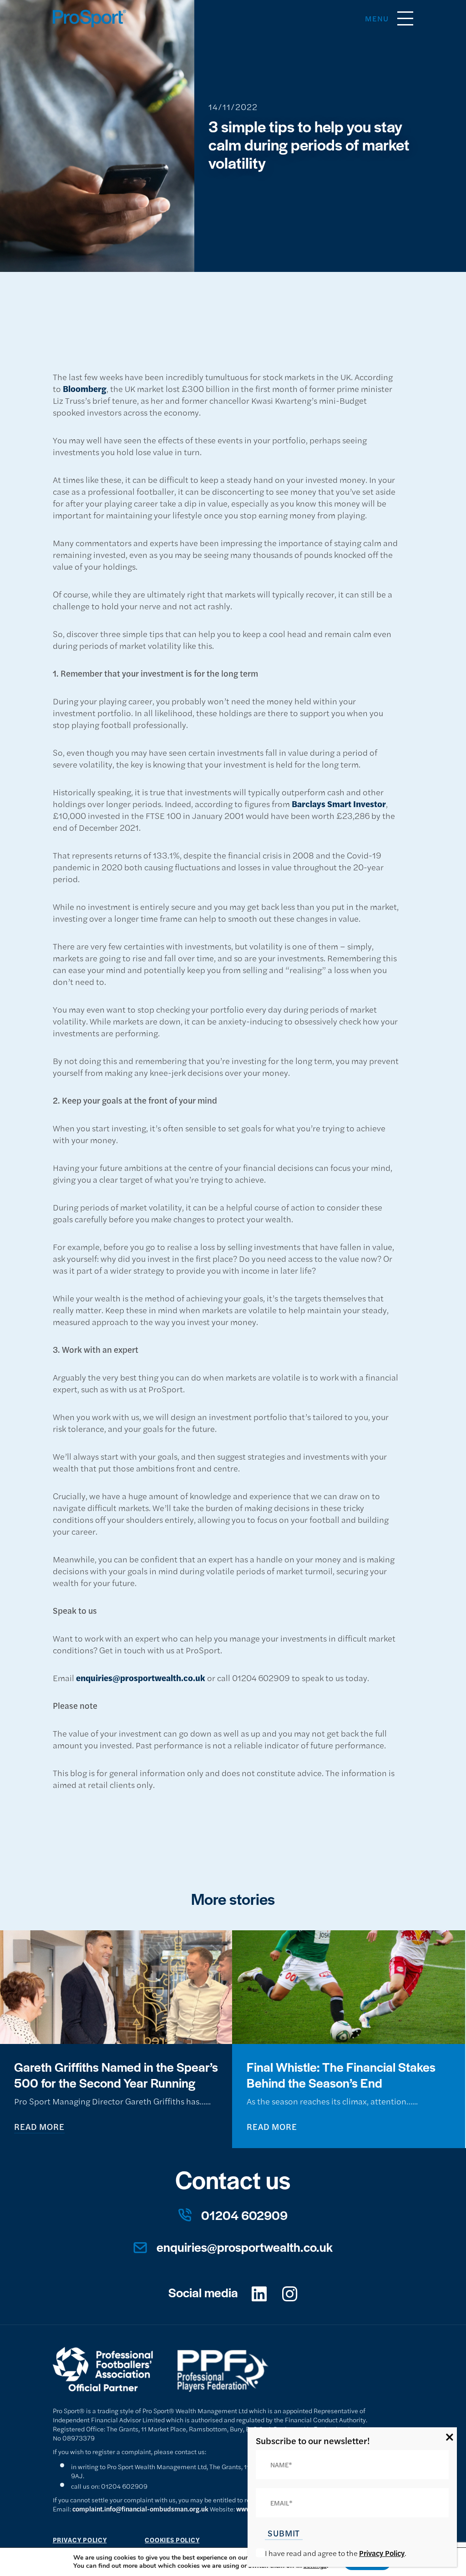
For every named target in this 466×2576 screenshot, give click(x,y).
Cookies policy (172, 2540)
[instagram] (290, 2294)
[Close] (450, 2437)
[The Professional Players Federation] (234, 2400)
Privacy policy (80, 2540)
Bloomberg (85, 388)
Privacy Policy (382, 2553)
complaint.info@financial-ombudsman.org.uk (140, 2509)
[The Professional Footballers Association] (115, 2400)
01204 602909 (244, 2215)
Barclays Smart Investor (339, 803)
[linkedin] (259, 2294)
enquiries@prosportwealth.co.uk (141, 1677)
